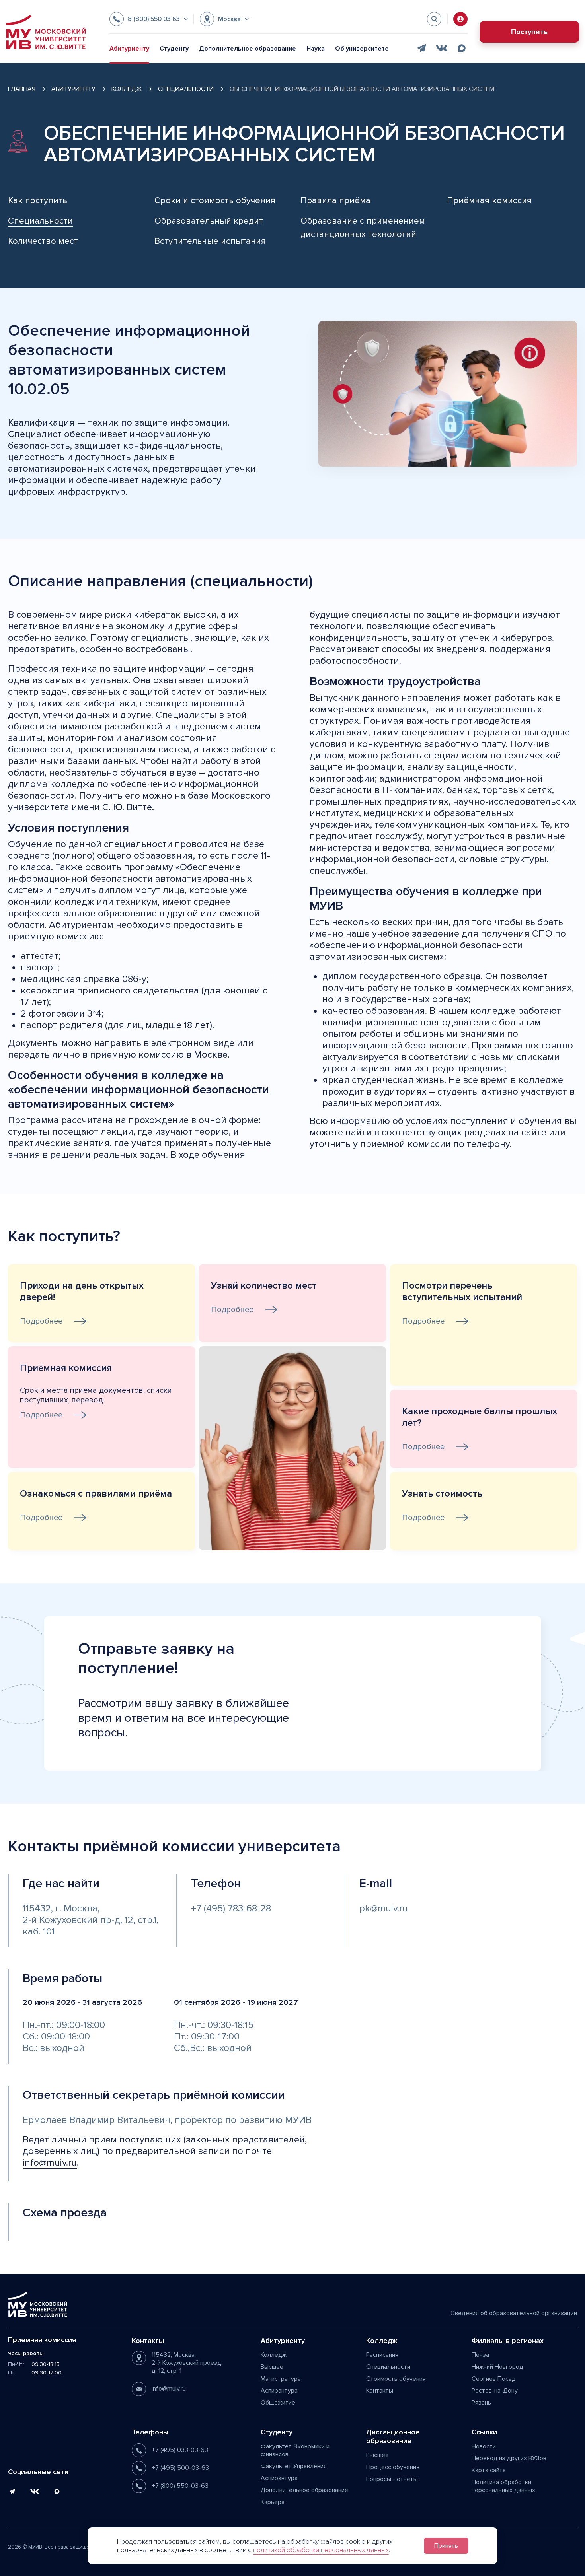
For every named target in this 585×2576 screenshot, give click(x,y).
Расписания (382, 2355)
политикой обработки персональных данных (321, 2550)
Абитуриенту (129, 49)
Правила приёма (335, 201)
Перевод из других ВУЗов (509, 2458)
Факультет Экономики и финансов (295, 2450)
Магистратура (281, 2379)
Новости (484, 2446)
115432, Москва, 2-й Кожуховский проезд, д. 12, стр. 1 (187, 2363)
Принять (446, 2546)
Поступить (529, 32)
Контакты (380, 2391)
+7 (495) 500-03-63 (180, 2468)
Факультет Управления (294, 2466)
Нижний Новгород (497, 2367)
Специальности (388, 2367)
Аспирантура (279, 2391)
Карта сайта (489, 2470)
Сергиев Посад (494, 2379)
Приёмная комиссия (489, 201)
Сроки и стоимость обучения (215, 201)
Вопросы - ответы (392, 2479)
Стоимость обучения (396, 2379)
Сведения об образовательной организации (514, 2313)
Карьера (273, 2502)
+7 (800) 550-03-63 (180, 2486)
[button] (149, 19)
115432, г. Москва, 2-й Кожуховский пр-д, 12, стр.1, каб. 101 (91, 1920)
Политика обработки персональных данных (503, 2486)
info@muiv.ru (50, 2163)
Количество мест (43, 241)
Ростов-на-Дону (495, 2391)
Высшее (272, 2367)
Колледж (274, 2355)
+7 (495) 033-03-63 (180, 2450)
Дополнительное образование (248, 49)
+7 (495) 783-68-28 (231, 1908)
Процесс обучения (393, 2467)
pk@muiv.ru (384, 1908)
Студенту (174, 49)
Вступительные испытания (210, 241)
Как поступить (38, 201)
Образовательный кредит (209, 221)
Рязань (481, 2403)
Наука (316, 49)
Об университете (362, 49)
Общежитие (278, 2403)
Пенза (480, 2355)
